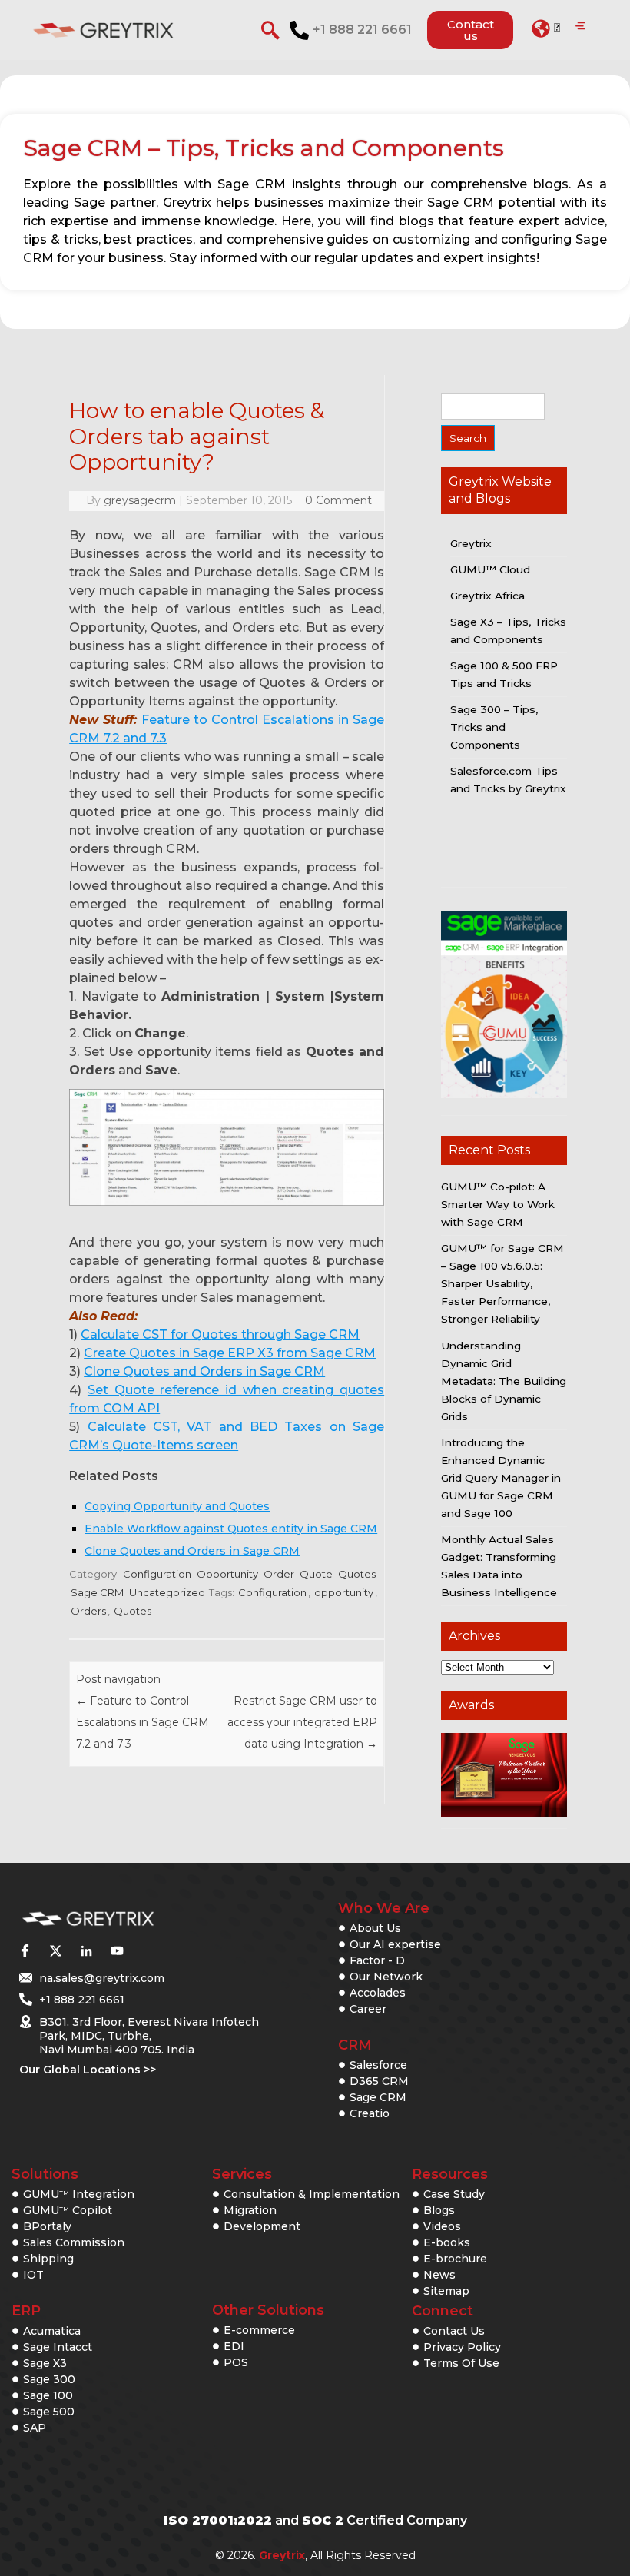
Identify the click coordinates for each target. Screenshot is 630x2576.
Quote (316, 1574)
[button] (546, 28)
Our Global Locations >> (88, 2070)
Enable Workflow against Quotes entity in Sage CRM (231, 1529)
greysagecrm (140, 500)
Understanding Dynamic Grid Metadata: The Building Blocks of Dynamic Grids (504, 1381)
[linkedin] (86, 1950)
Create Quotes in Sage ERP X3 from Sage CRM (230, 1353)
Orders (88, 1611)
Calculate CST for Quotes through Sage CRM (220, 1334)
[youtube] (117, 1950)
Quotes (357, 1574)
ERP (26, 2311)
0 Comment (338, 500)
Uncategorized (167, 1592)
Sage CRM (97, 1592)
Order (279, 1574)
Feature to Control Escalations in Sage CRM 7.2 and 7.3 (143, 1722)
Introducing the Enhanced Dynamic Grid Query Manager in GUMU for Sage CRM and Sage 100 (501, 1478)
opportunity (344, 1592)
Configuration (157, 1574)
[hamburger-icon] (580, 27)
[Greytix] (125, 1919)
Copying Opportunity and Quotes (177, 1506)
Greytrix (471, 543)
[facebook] (25, 1950)
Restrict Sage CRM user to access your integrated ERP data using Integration (302, 1722)
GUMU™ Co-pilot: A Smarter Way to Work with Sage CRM (498, 1204)
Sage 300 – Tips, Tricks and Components (494, 727)
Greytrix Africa (487, 596)
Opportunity (227, 1574)
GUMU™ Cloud (490, 569)
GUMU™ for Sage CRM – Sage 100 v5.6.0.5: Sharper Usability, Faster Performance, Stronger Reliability (502, 1283)
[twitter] (55, 1950)
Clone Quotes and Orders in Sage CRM (204, 1371)
